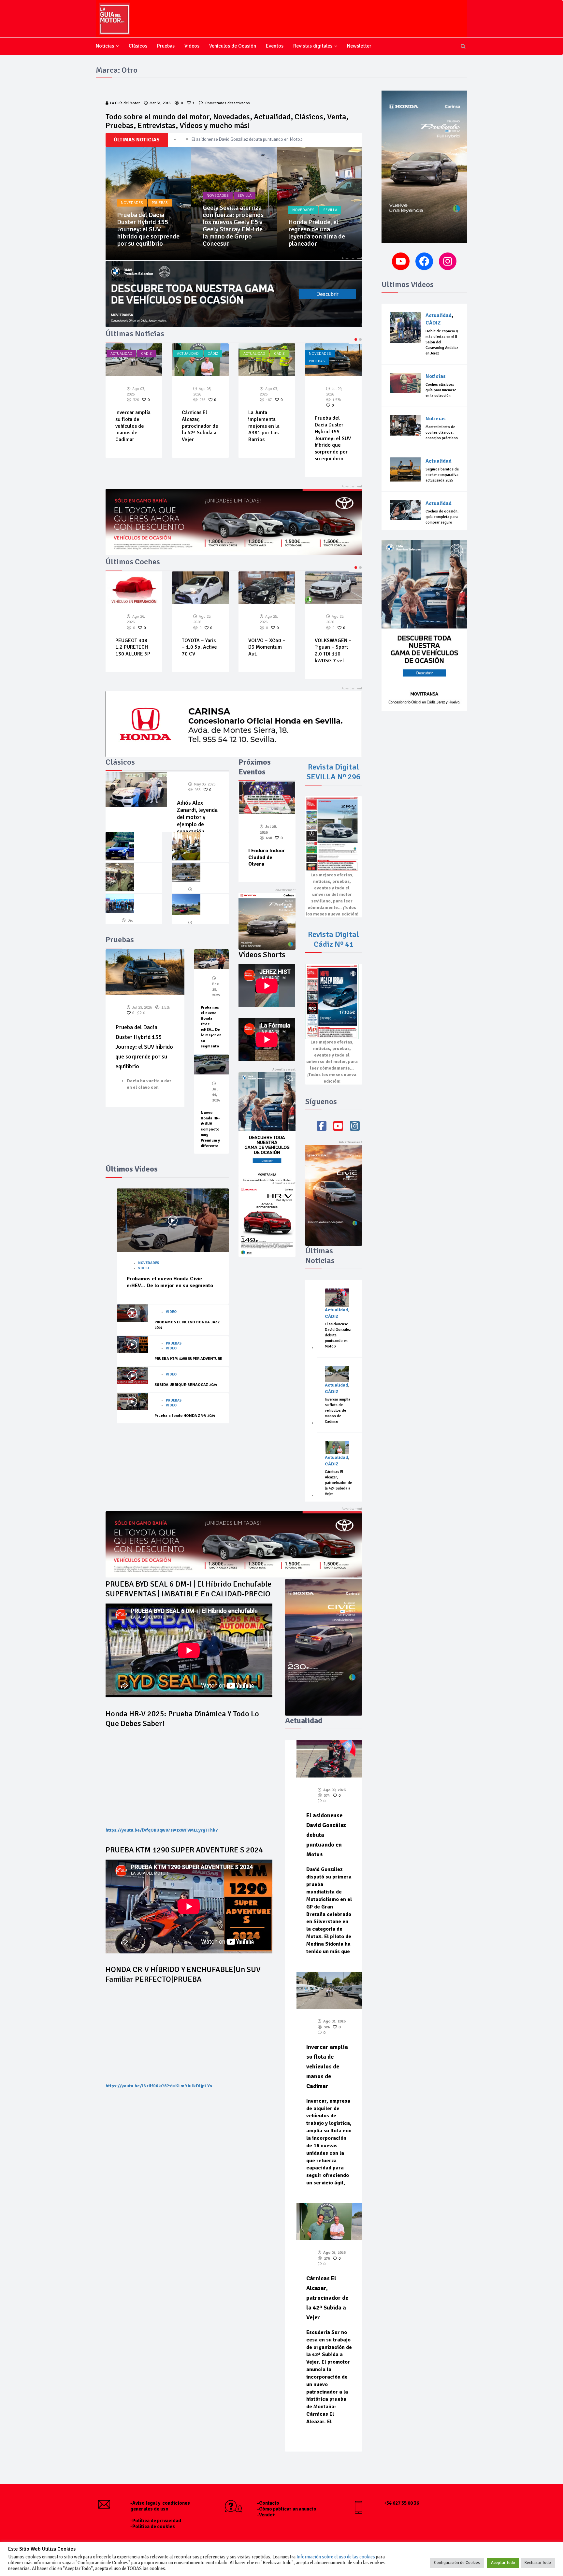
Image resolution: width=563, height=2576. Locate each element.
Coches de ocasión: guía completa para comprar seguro (442, 517)
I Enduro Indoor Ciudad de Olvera (267, 857)
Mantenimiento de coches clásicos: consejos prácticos (442, 432)
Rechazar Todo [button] (538, 2563)
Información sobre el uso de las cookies (336, 2557)
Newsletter (359, 46)
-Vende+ (266, 2515)
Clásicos (138, 46)
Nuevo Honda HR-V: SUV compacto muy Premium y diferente (210, 1129)
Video (144, 1268)
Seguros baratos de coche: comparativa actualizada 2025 (442, 475)
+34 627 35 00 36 (401, 2503)
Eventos (275, 46)
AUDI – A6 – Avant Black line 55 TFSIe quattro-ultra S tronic (333, 621)
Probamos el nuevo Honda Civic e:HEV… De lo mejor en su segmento (170, 1282)
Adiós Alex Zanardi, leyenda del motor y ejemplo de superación (197, 817)
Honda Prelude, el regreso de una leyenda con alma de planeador (231, 233)
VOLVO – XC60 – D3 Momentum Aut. (200, 647)
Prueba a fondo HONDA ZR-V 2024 (185, 1416)
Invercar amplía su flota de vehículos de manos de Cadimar (338, 1410)
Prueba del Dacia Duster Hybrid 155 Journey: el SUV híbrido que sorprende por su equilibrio (266, 438)
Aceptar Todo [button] (503, 2563)
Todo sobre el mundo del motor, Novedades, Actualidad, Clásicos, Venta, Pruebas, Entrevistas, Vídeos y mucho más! (227, 121)
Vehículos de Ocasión (233, 46)
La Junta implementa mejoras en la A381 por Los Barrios (197, 426)
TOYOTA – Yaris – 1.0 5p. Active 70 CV (133, 647)
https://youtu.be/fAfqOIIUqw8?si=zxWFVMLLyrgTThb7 (162, 1830)
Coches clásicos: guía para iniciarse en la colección (441, 390)
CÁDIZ (146, 354)
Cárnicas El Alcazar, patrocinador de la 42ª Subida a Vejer (245, 139)
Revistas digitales (313, 46)
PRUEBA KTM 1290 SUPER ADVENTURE (188, 1359)
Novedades (132, 196)
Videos (192, 46)
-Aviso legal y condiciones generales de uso (160, 2506)
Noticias (105, 46)
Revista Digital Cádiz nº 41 (333, 939)
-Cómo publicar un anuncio (287, 2509)
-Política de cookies (153, 2526)
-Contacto (268, 2503)
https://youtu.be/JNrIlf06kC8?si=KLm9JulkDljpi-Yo (159, 2086)
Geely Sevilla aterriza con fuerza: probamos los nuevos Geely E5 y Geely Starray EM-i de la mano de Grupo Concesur (147, 226)
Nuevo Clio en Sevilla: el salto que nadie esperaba (318, 236)
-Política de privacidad (156, 2521)
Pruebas (166, 46)
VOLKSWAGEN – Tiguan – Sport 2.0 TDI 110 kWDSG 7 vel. (267, 651)
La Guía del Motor (125, 103)
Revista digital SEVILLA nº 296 (333, 772)
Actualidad (121, 354)
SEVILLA (159, 196)
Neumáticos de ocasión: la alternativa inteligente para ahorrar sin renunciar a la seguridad (333, 433)
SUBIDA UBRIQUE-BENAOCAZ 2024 (186, 1385)
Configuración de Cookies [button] (457, 2563)
